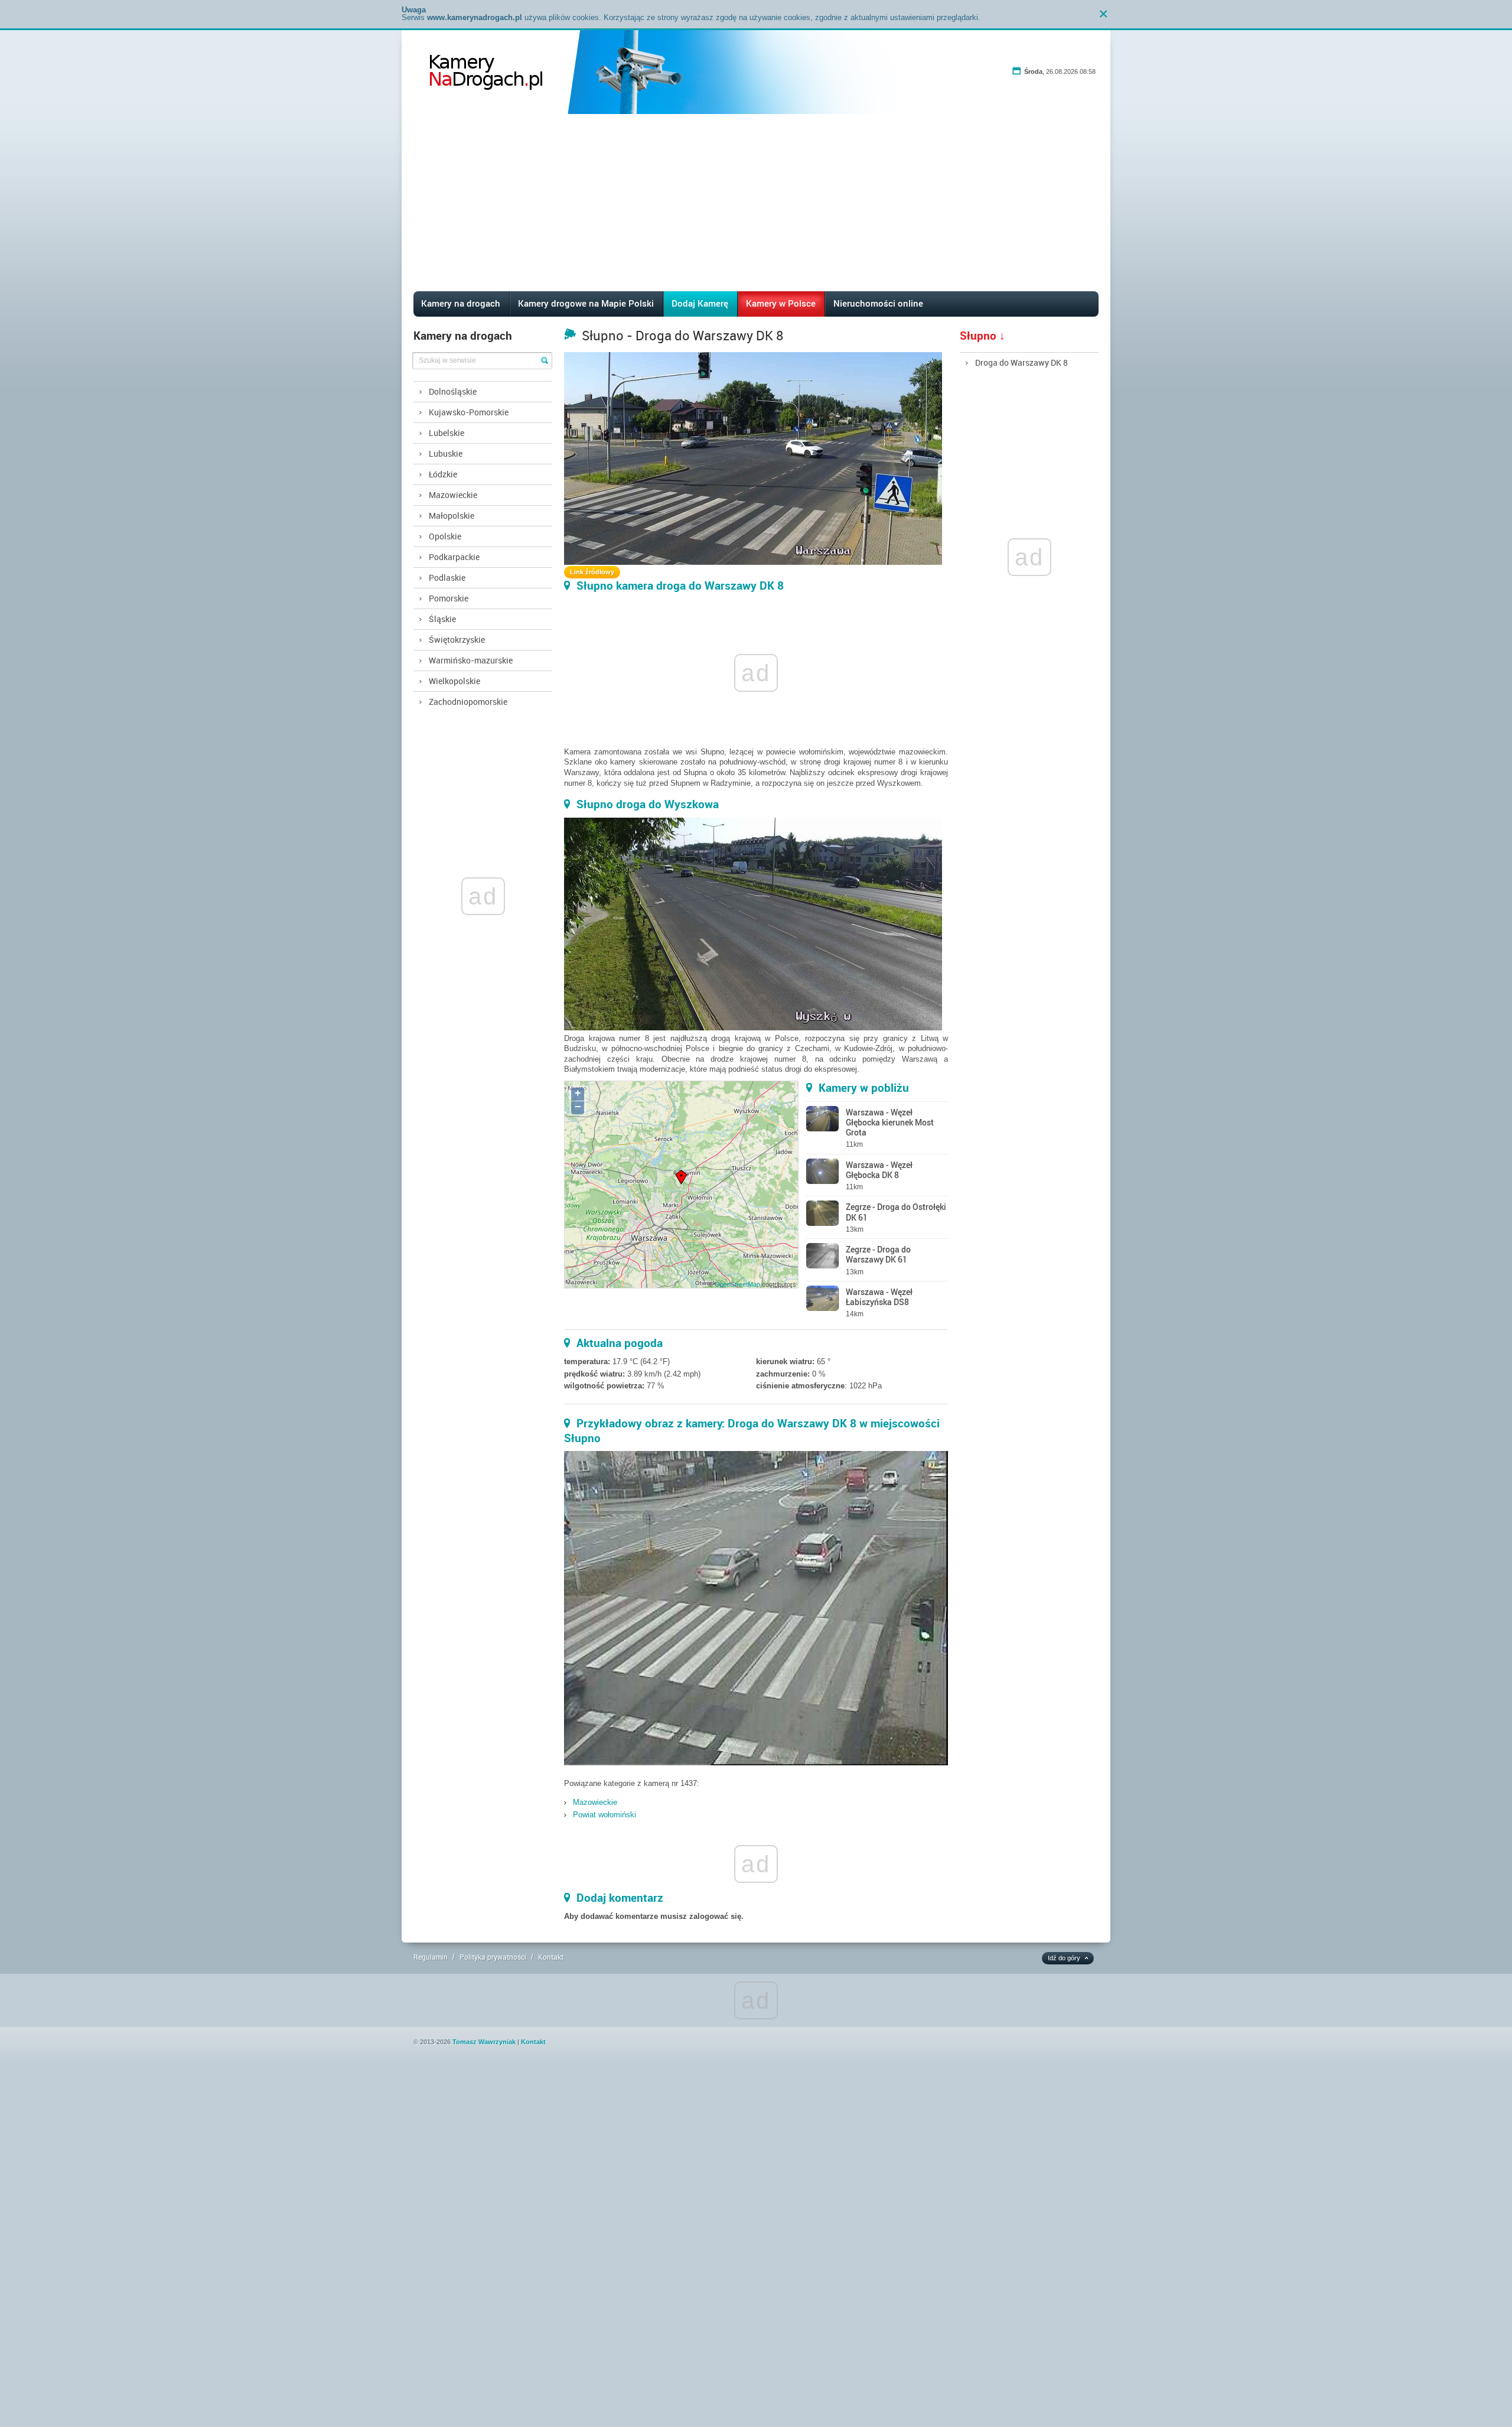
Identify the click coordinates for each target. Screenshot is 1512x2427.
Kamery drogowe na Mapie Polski (586, 303)
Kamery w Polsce (781, 303)
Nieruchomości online (878, 303)
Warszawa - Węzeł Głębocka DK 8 (879, 1170)
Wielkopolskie (454, 681)
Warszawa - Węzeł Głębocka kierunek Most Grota (890, 1123)
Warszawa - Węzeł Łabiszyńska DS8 (879, 1297)
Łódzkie (443, 474)
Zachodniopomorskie (468, 702)
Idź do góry (1064, 1958)
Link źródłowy (592, 572)
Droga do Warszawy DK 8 (1021, 362)
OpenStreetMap (737, 1284)
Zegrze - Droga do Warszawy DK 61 (878, 1254)
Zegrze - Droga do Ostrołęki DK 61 (896, 1212)
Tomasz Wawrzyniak (484, 2042)
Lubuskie (446, 453)
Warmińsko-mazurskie (471, 660)
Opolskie (445, 536)
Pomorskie (449, 598)
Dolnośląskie (453, 391)
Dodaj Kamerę (700, 303)
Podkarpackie (454, 557)
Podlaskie (447, 578)
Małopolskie (452, 515)
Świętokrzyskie (457, 640)
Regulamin (431, 1957)
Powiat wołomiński (605, 1815)
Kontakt (551, 1957)
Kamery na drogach (461, 303)
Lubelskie (447, 433)
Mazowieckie (453, 495)
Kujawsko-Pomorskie (469, 412)
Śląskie (442, 619)
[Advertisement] (756, 203)
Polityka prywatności (493, 1957)
